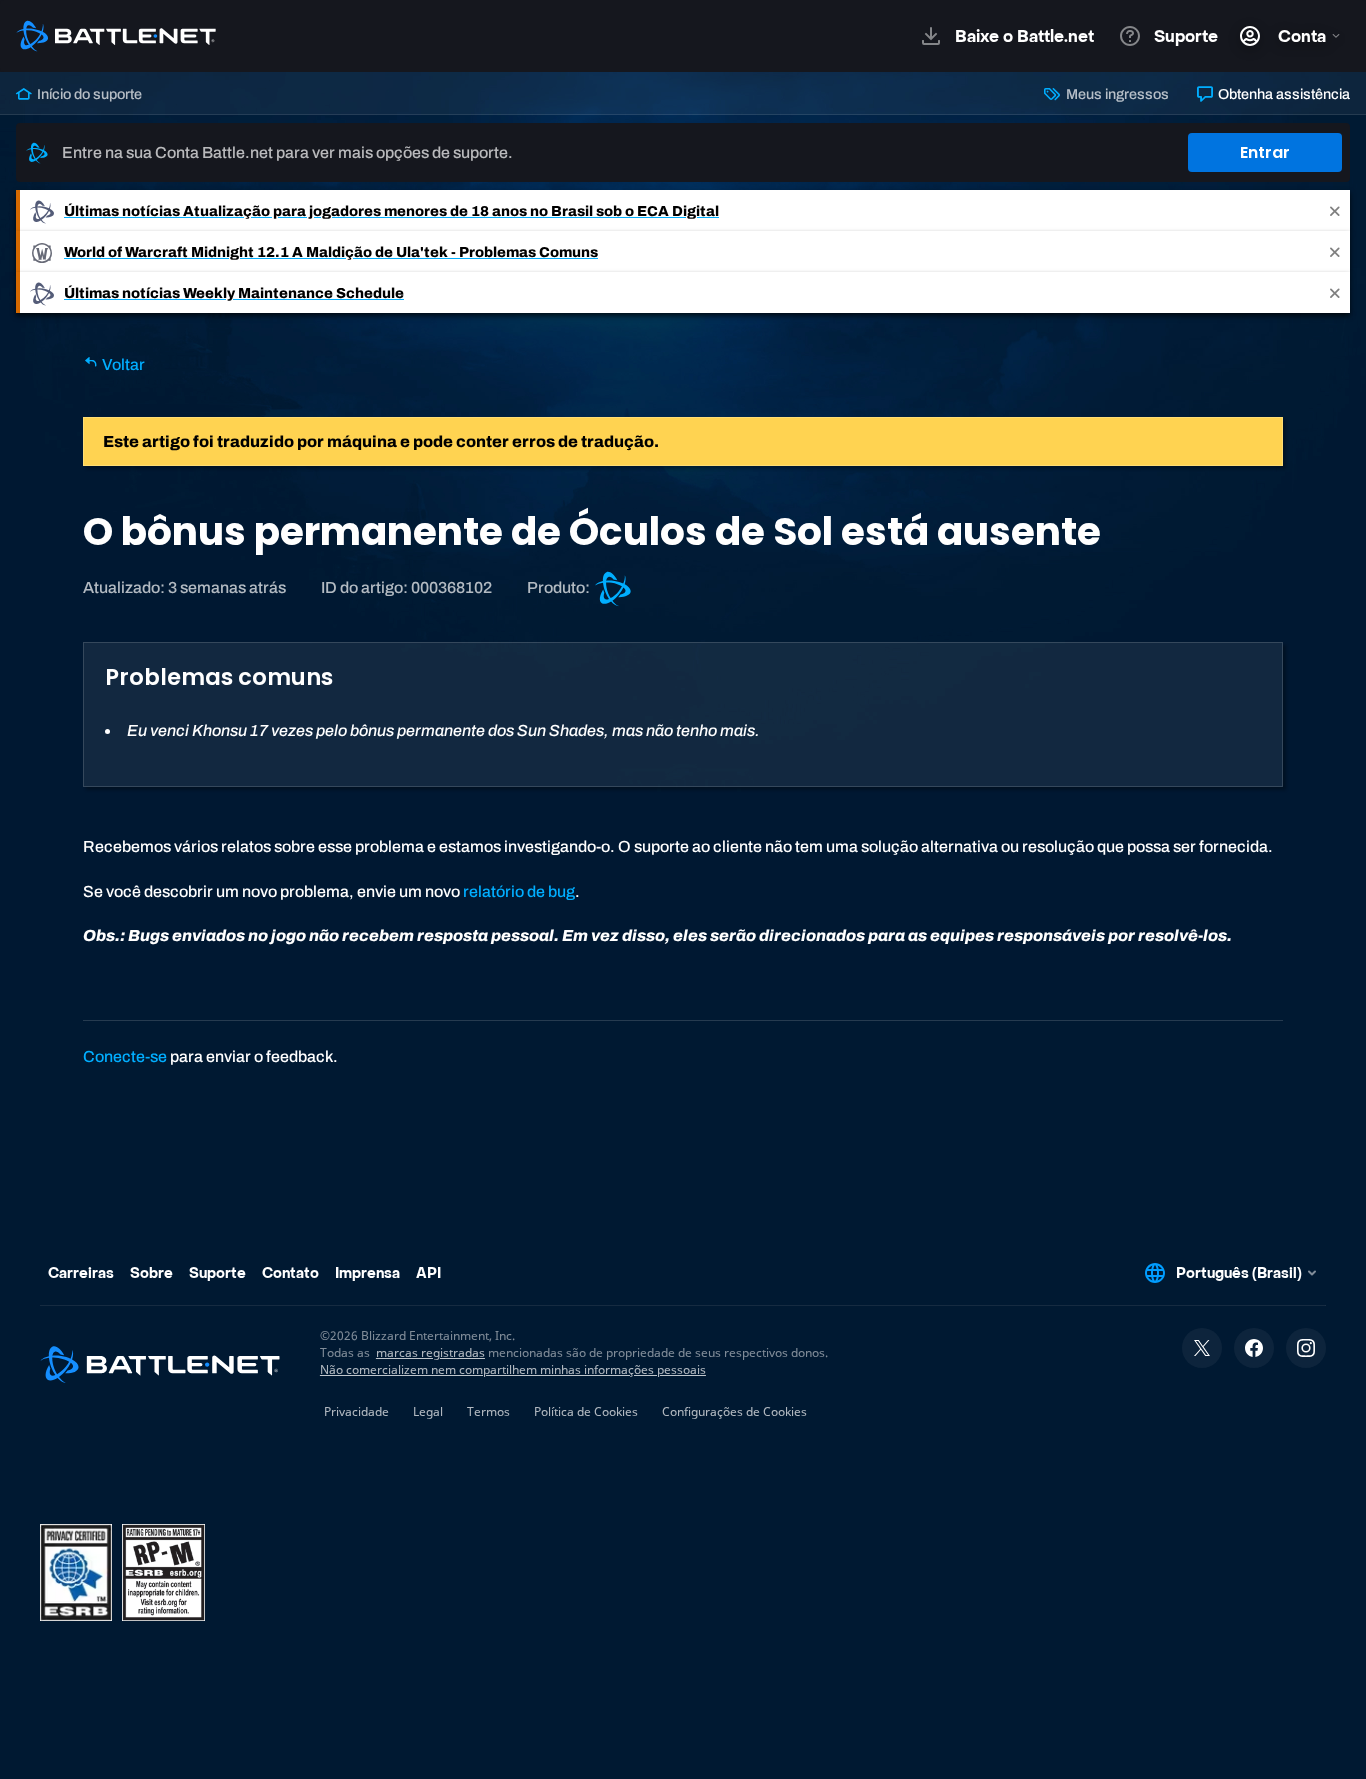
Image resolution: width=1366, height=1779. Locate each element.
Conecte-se (125, 1056)
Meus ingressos (1115, 94)
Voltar (122, 364)
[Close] (1335, 210)
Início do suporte (88, 94)
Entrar (1265, 152)
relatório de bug (519, 891)
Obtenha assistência (1282, 94)
